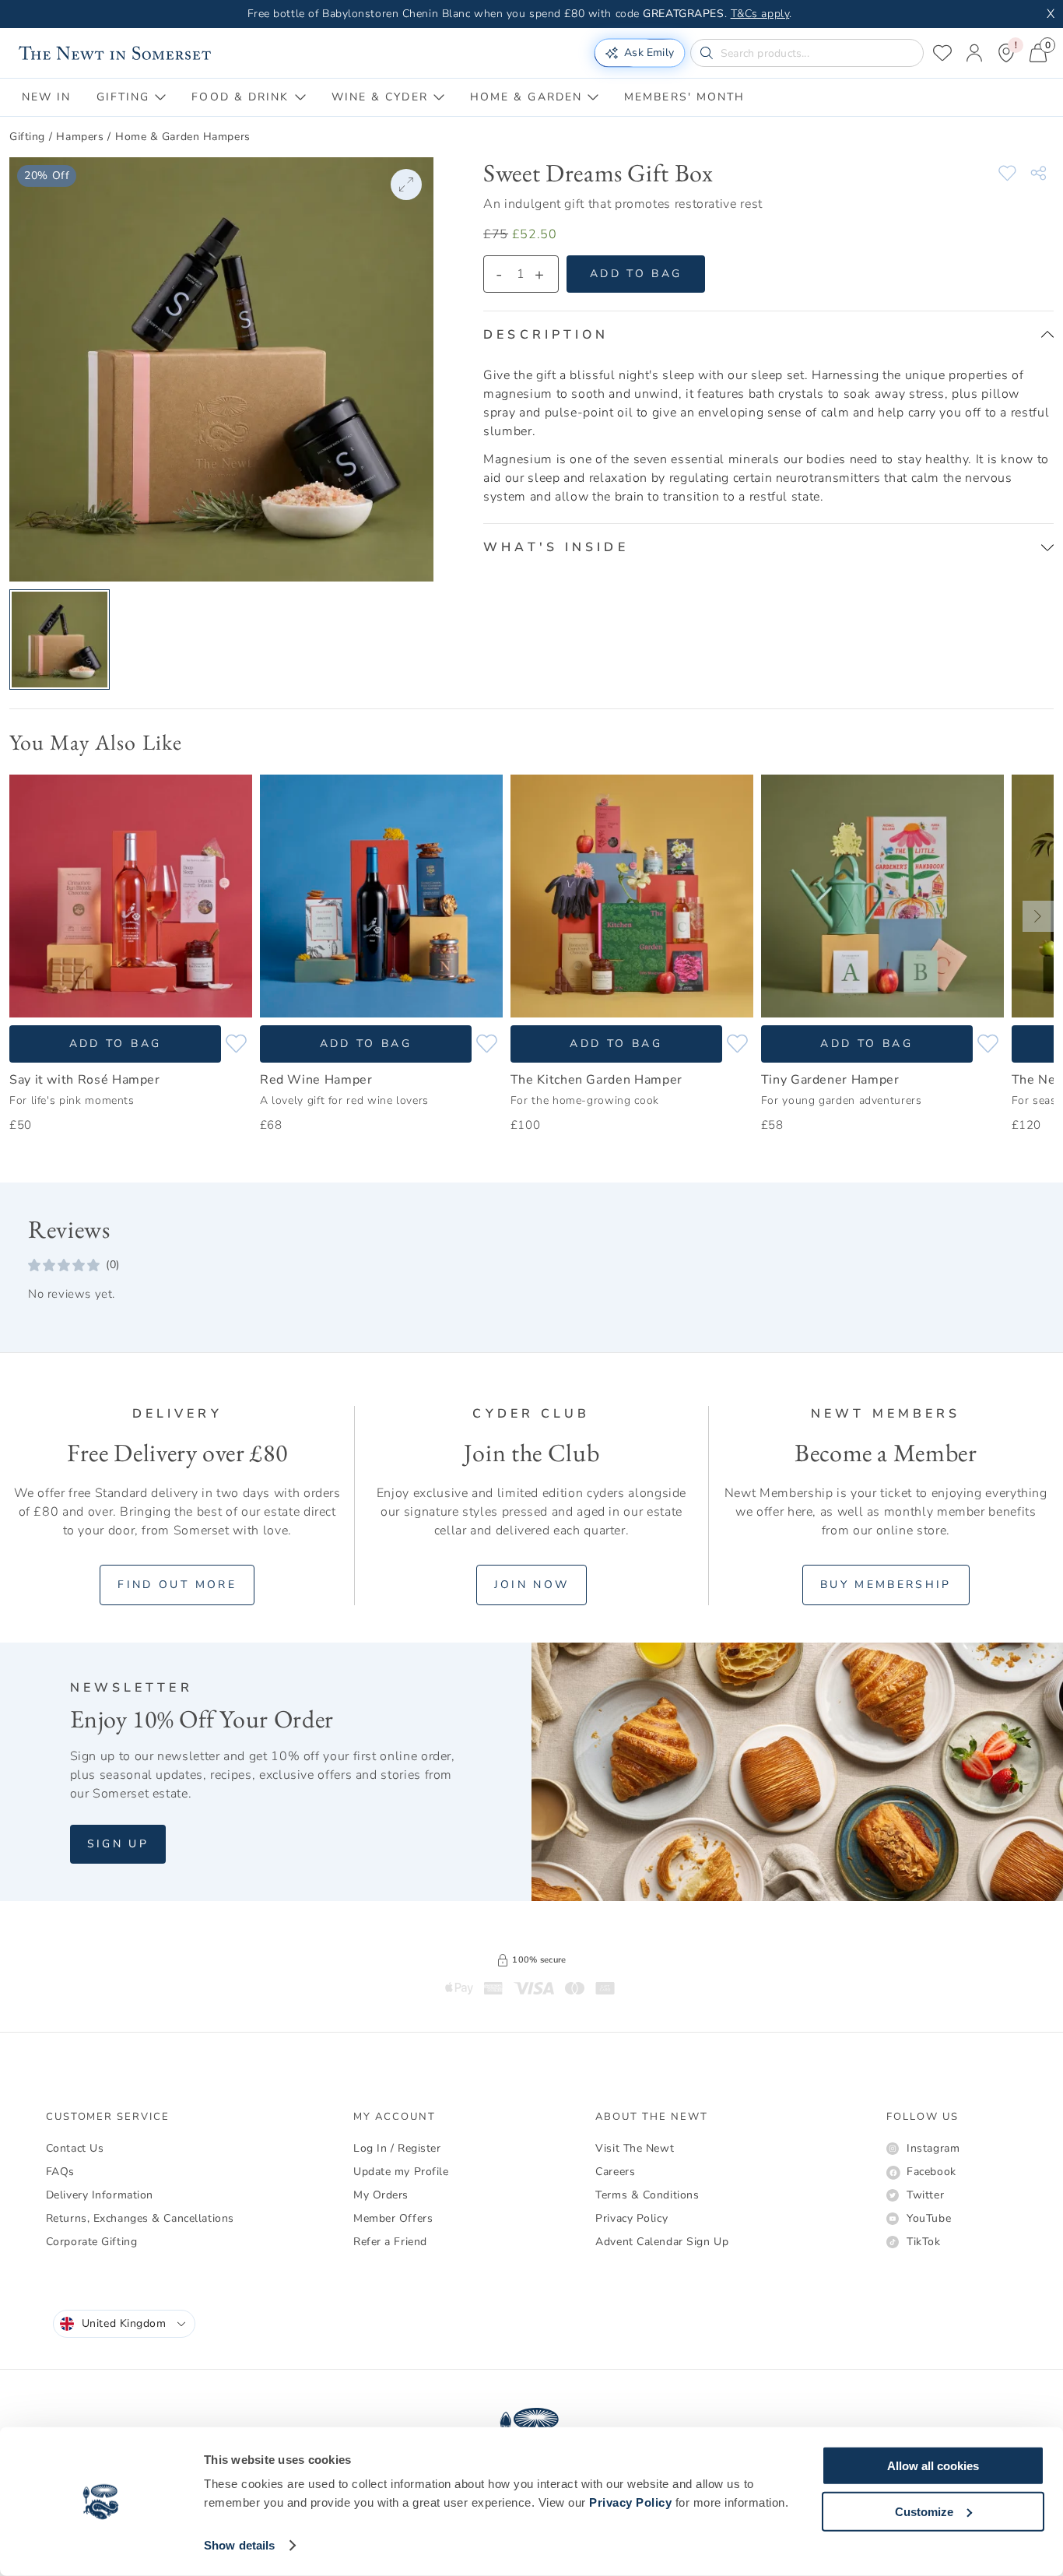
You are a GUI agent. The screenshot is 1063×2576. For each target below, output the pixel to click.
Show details (239, 2545)
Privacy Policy (630, 2502)
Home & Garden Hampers (183, 137)
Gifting (27, 137)
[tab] (47, 97)
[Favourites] (942, 53)
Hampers (80, 137)
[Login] (974, 53)
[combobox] (124, 2324)
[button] (768, 335)
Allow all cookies (933, 2466)
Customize (924, 2511)
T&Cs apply (760, 14)
